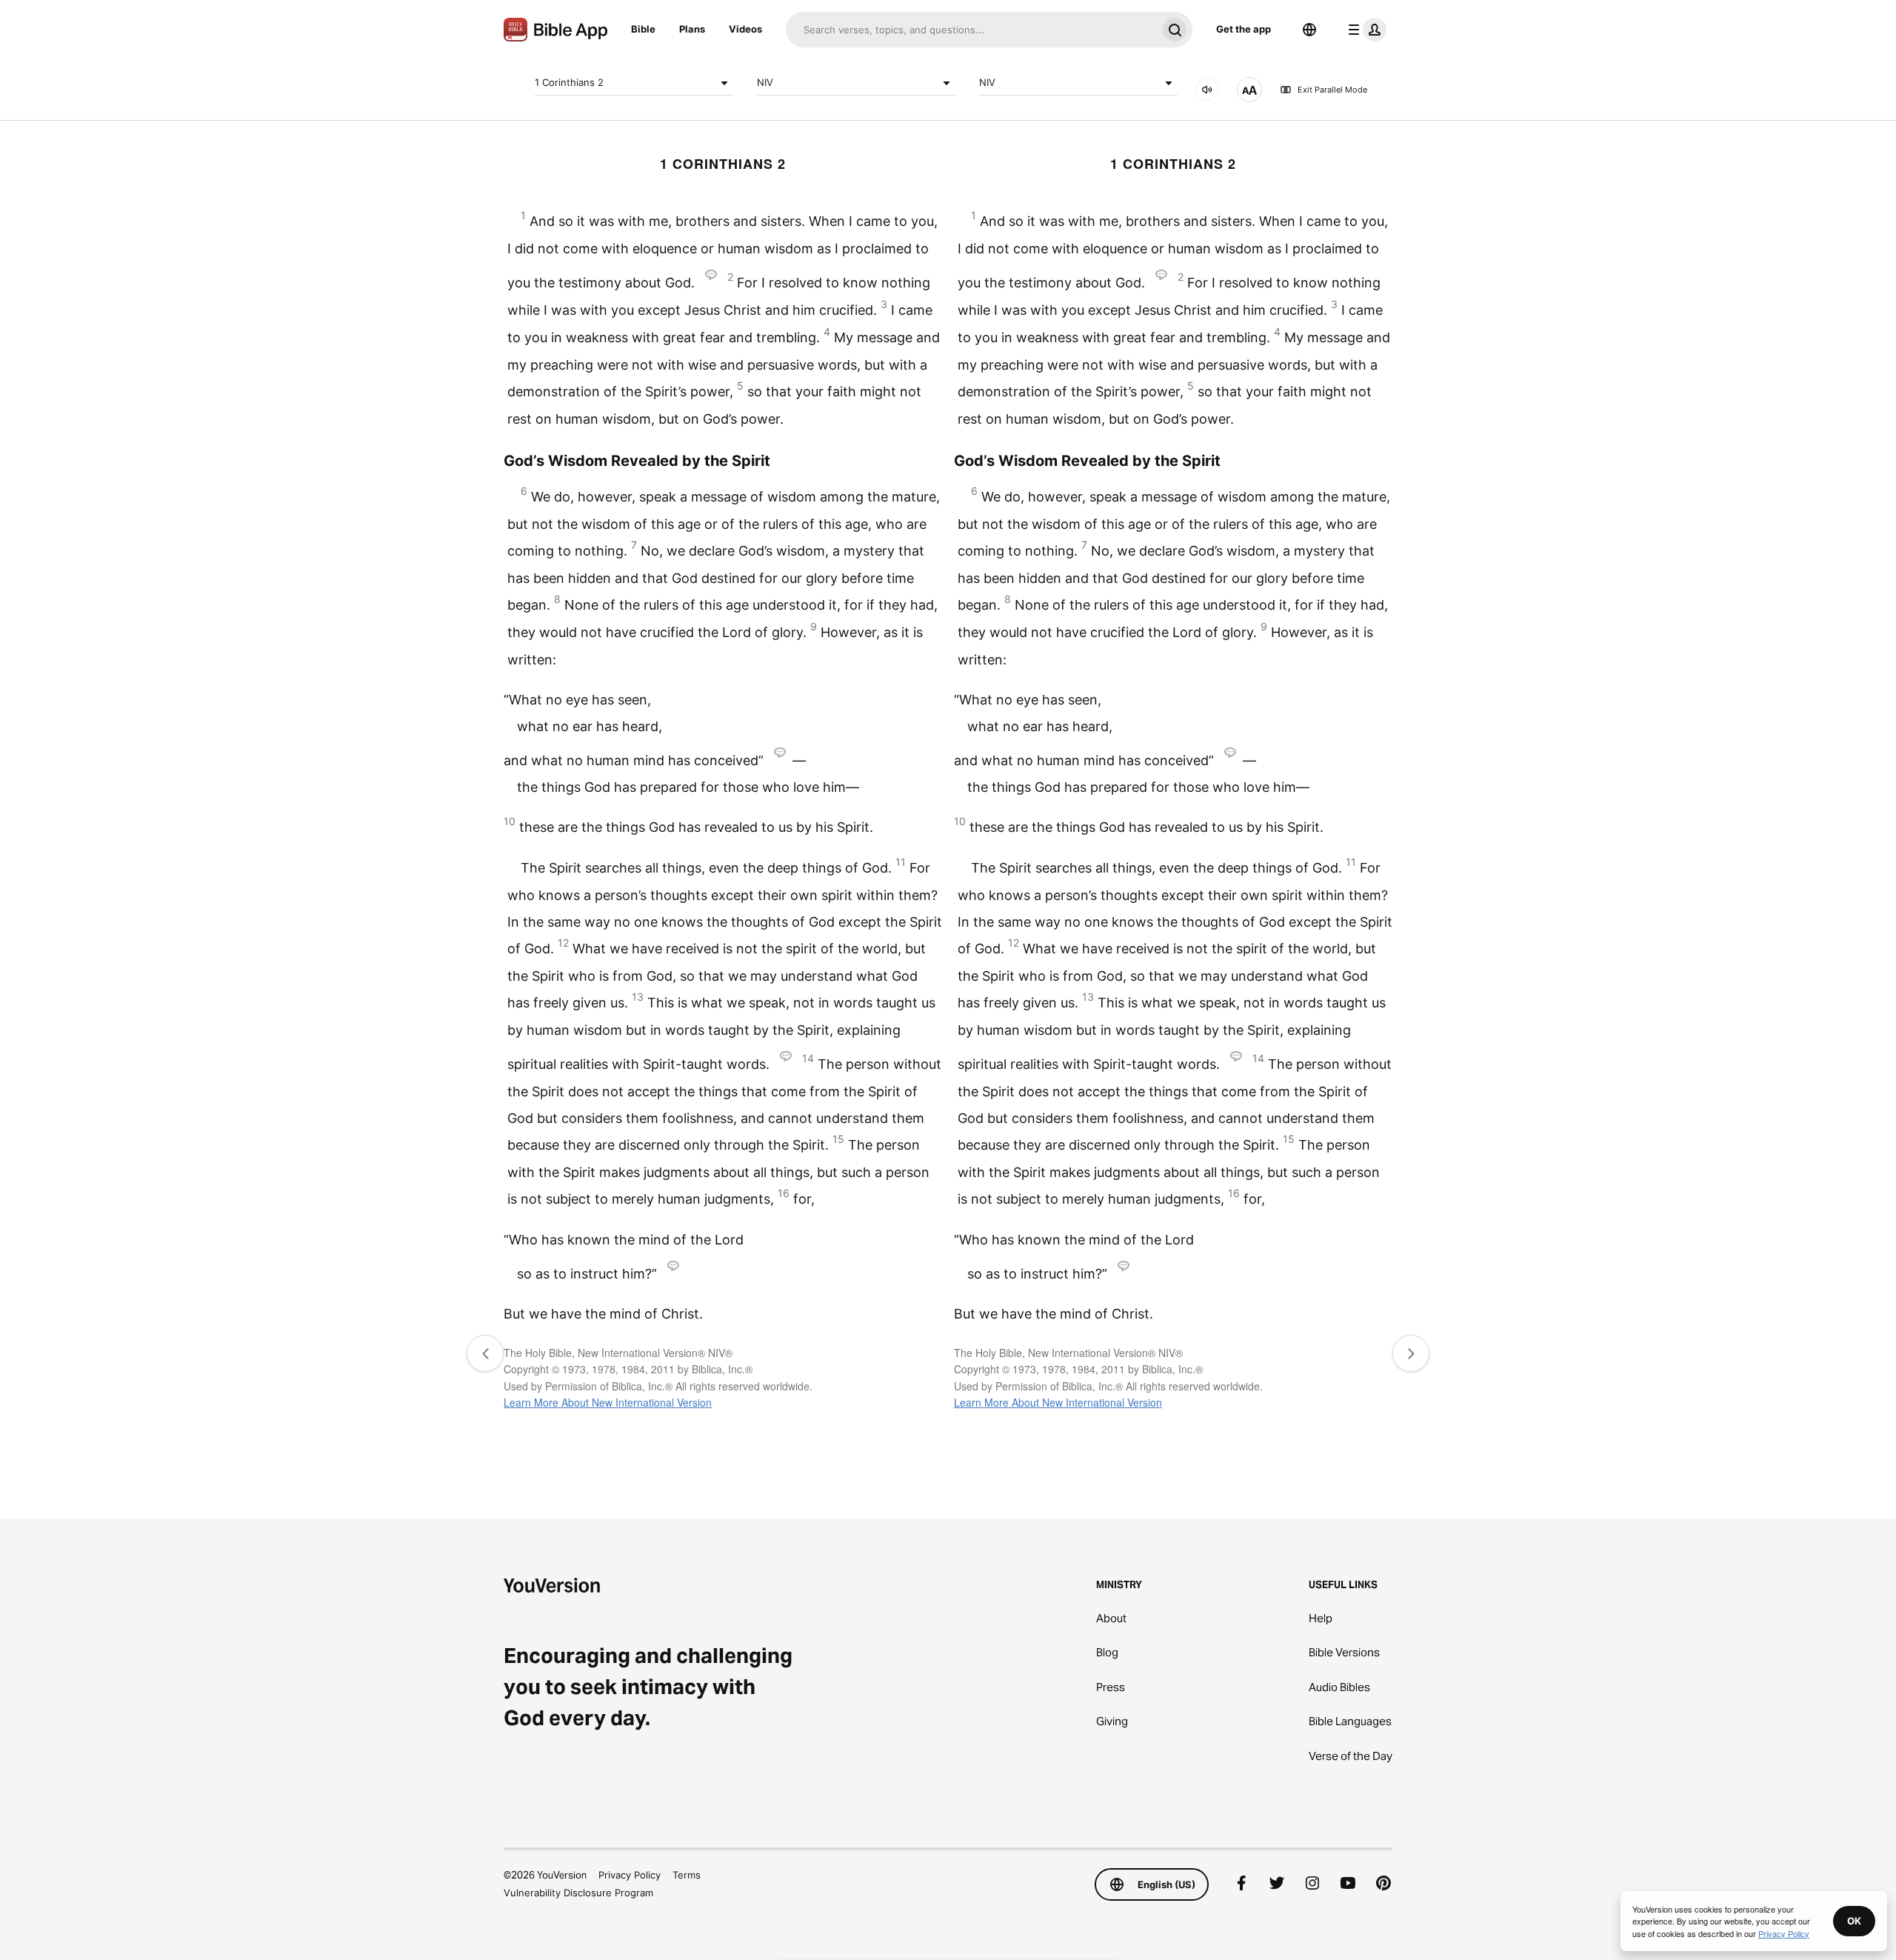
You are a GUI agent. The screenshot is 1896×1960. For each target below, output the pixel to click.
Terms (687, 1875)
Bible (643, 29)
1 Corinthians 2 (569, 82)
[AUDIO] (1207, 90)
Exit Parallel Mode (1332, 90)
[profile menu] (1364, 30)
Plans (692, 29)
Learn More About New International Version (608, 1402)
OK (1854, 1921)
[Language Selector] (1309, 30)
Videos (745, 29)
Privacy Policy (630, 1875)
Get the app (1244, 29)
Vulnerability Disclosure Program (578, 1893)
